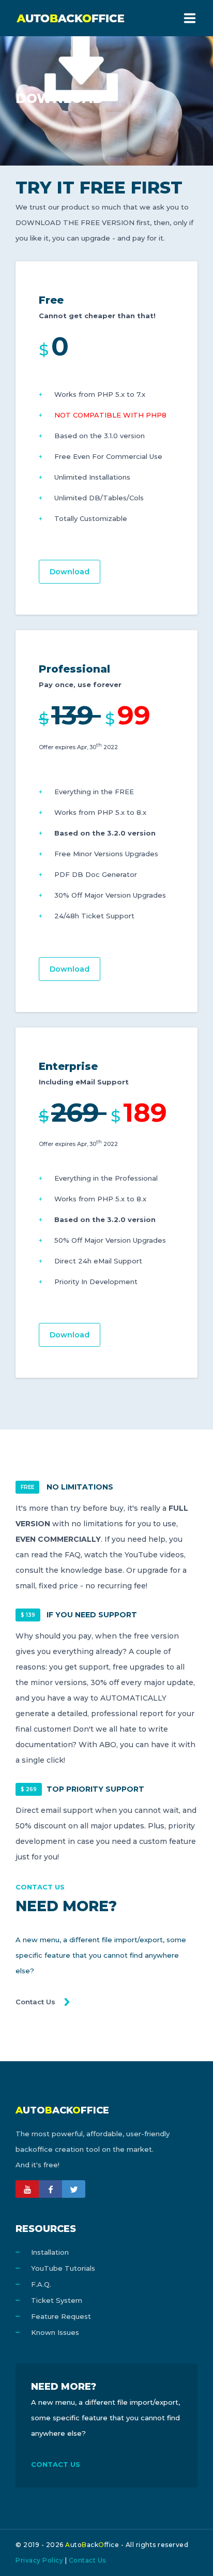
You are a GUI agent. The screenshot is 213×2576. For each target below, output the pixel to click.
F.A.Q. (41, 2284)
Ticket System (57, 2300)
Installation (50, 2252)
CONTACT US (56, 2464)
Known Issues (55, 2332)
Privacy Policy (39, 2560)
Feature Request (61, 2316)
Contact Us (35, 2002)
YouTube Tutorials (63, 2268)
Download (70, 572)
